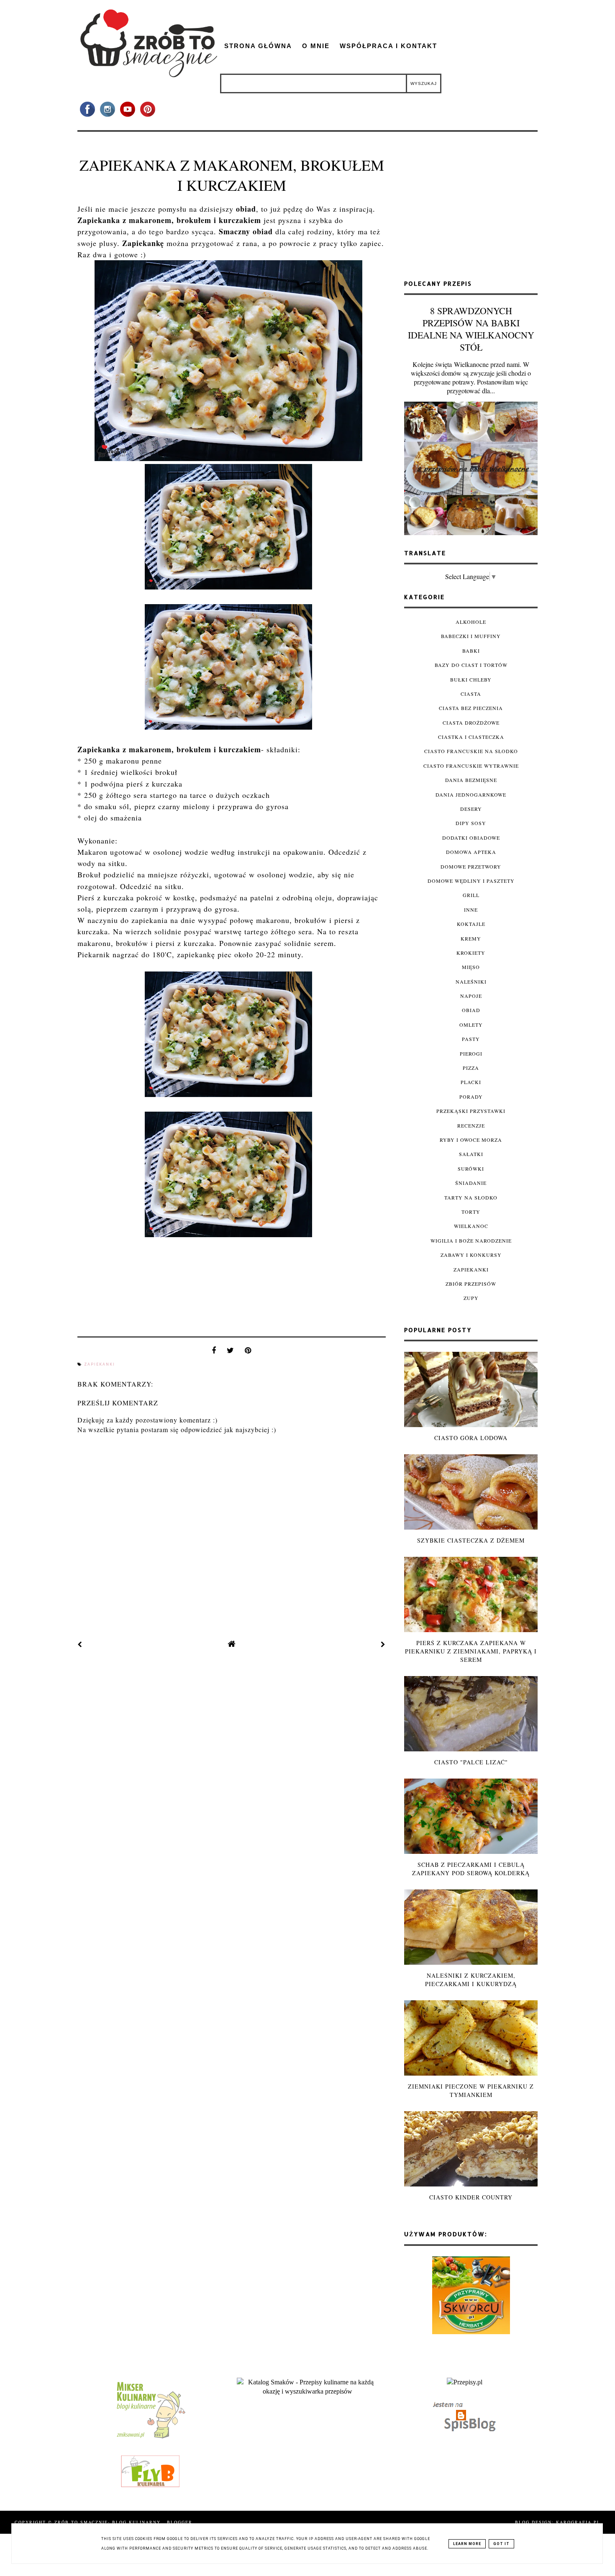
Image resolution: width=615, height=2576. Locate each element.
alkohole (471, 622)
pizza (471, 1068)
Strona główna (258, 46)
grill (471, 895)
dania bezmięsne (471, 780)
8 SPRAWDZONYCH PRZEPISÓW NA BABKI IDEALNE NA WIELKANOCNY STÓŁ (471, 329)
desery (471, 809)
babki (471, 651)
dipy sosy (471, 823)
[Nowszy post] (80, 1644)
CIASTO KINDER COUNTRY (471, 2197)
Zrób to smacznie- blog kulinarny (109, 2522)
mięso (471, 967)
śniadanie (471, 1183)
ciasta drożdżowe (471, 723)
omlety (471, 1025)
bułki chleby (471, 679)
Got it (501, 2544)
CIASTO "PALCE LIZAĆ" (471, 1762)
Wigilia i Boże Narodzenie (471, 1241)
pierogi (471, 1053)
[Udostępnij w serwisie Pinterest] (248, 1352)
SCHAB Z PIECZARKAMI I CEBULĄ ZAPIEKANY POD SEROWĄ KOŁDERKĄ (471, 1869)
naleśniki (471, 982)
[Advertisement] (471, 209)
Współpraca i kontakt (388, 46)
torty (471, 1212)
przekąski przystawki (471, 1111)
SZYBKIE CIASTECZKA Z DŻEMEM (471, 1540)
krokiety (471, 953)
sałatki (471, 1154)
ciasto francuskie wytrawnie (471, 766)
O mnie (316, 46)
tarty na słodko (471, 1197)
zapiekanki (100, 1364)
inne (471, 910)
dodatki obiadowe (471, 838)
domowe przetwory (471, 866)
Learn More (467, 2544)
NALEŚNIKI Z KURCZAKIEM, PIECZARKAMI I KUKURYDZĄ (471, 1980)
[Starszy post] (383, 1644)
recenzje (471, 1125)
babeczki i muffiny (471, 636)
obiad (471, 1010)
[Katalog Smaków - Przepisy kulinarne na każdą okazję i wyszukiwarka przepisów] (307, 2391)
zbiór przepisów (471, 1284)
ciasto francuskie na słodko (471, 751)
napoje (471, 996)
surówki (471, 1169)
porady (471, 1097)
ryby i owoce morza (471, 1140)
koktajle (471, 924)
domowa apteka (471, 852)
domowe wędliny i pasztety (471, 881)
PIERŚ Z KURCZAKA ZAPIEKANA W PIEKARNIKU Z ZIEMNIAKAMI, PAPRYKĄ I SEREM (471, 1651)
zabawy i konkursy (471, 1255)
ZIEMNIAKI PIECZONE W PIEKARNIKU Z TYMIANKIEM (471, 2090)
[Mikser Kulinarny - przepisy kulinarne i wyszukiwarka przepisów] (150, 2438)
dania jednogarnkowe (471, 795)
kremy (471, 938)
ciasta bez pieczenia (471, 708)
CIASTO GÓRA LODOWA (471, 1438)
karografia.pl (578, 2522)
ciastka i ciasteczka (471, 737)
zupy (471, 1298)
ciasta (471, 694)
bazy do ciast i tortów (471, 665)
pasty (471, 1039)
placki (471, 1082)
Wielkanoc (471, 1226)
